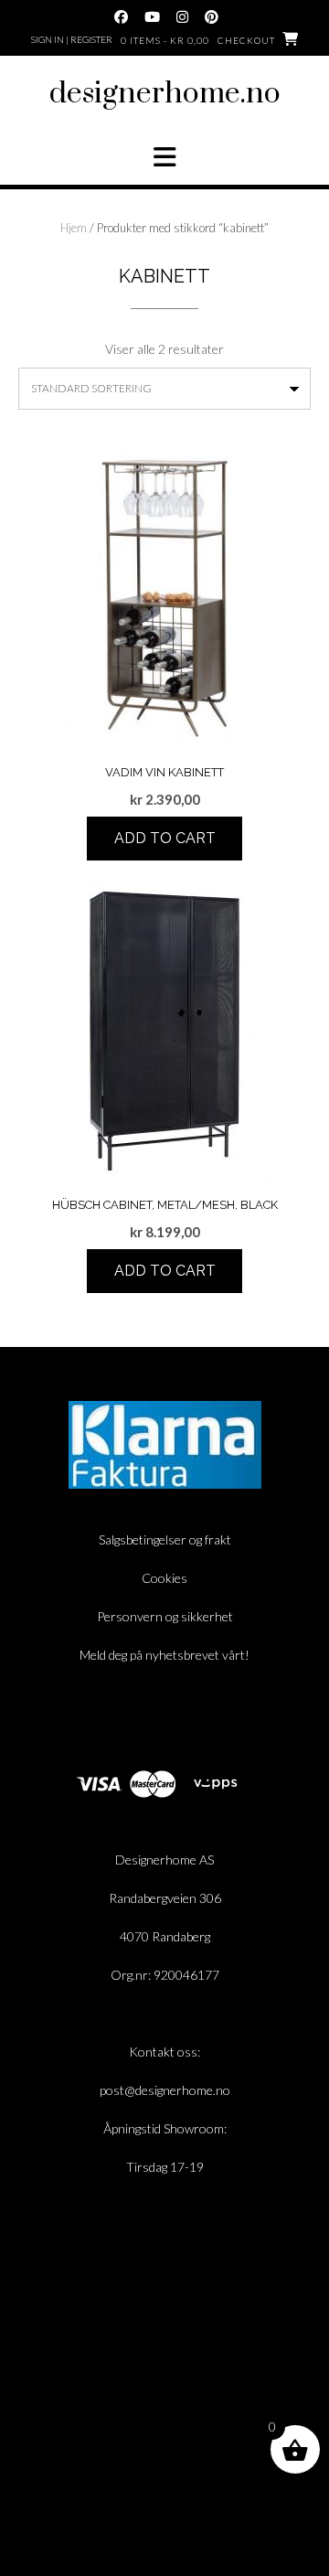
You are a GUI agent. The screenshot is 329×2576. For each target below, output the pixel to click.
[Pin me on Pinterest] (212, 17)
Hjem (74, 228)
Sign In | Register (72, 39)
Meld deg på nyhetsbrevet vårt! (164, 1655)
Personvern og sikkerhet (165, 1616)
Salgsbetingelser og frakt (165, 1539)
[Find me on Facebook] (121, 17)
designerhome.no (165, 94)
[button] (164, 157)
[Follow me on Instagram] (182, 17)
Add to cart (165, 838)
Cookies (164, 1578)
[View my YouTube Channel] (152, 17)
